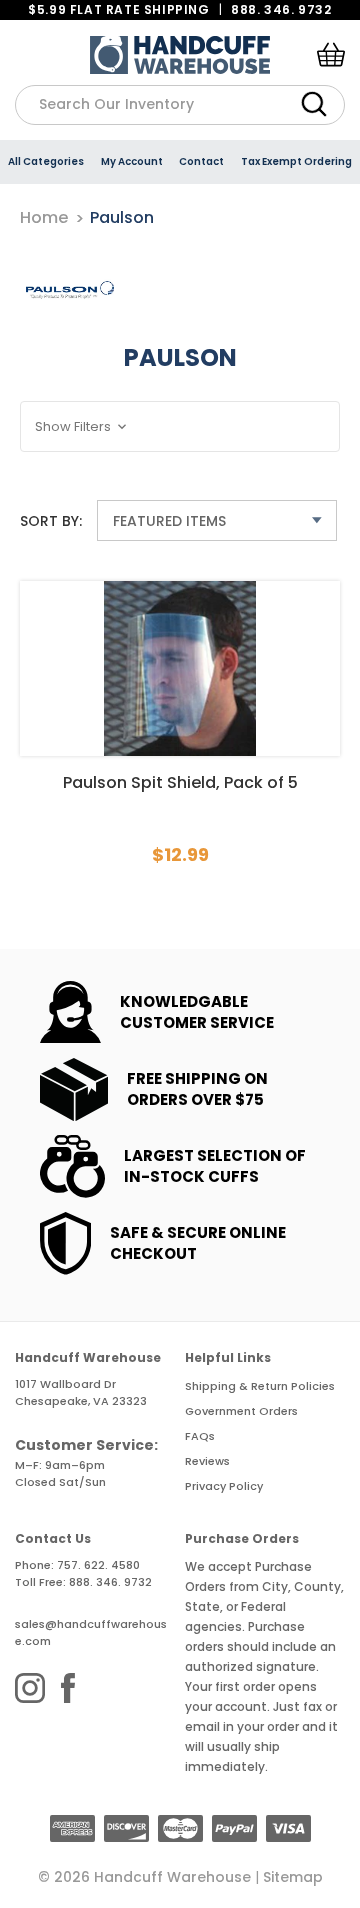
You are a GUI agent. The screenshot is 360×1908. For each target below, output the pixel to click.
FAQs (200, 1436)
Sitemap (293, 1877)
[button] (180, 426)
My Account (132, 161)
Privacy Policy (224, 1486)
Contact (201, 161)
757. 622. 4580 (98, 1565)
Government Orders (241, 1411)
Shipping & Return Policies (260, 1386)
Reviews (207, 1461)
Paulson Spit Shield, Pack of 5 (180, 783)
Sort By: (51, 521)
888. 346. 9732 (281, 9)
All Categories (46, 161)
